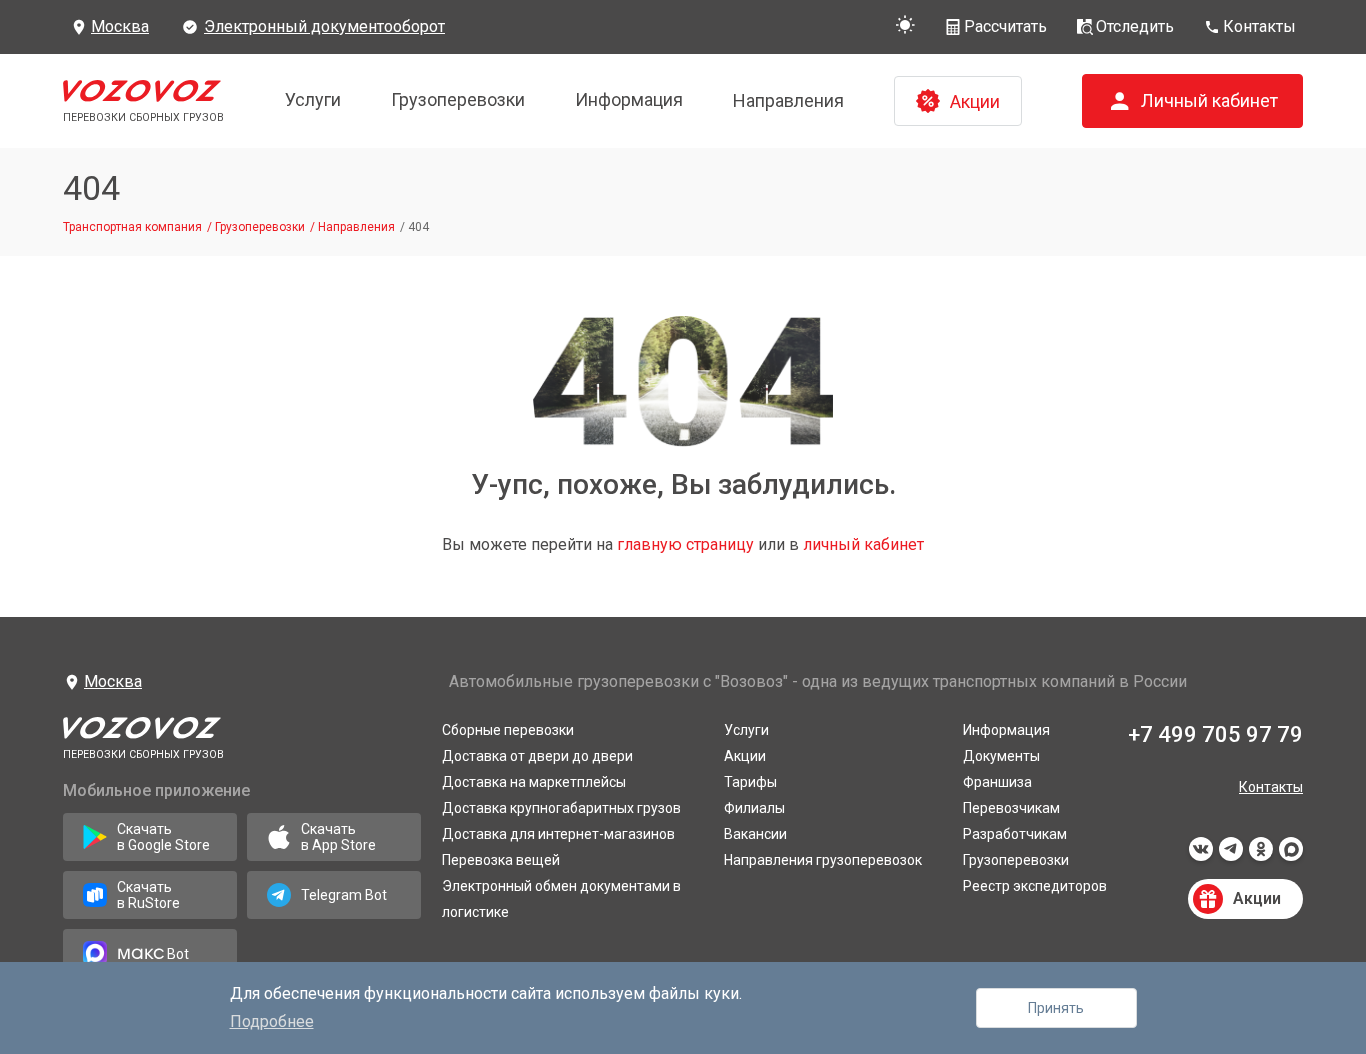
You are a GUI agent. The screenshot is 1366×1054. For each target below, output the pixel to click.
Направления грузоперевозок (823, 860)
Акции (745, 756)
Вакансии (755, 834)
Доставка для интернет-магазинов (558, 834)
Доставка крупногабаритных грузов (561, 808)
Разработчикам (1015, 834)
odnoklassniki (1261, 855)
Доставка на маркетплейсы (534, 782)
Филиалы (754, 808)
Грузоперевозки (458, 99)
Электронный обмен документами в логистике (561, 899)
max (1291, 855)
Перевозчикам (1011, 808)
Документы (1001, 756)
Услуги (313, 99)
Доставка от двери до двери (537, 756)
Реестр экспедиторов (1035, 886)
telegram (1231, 855)
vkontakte (1201, 855)
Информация (629, 99)
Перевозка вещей (501, 860)
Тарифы (750, 782)
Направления (788, 100)
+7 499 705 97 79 (1215, 734)
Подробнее (272, 1021)
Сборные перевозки (508, 730)
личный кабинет (863, 544)
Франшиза (997, 782)
